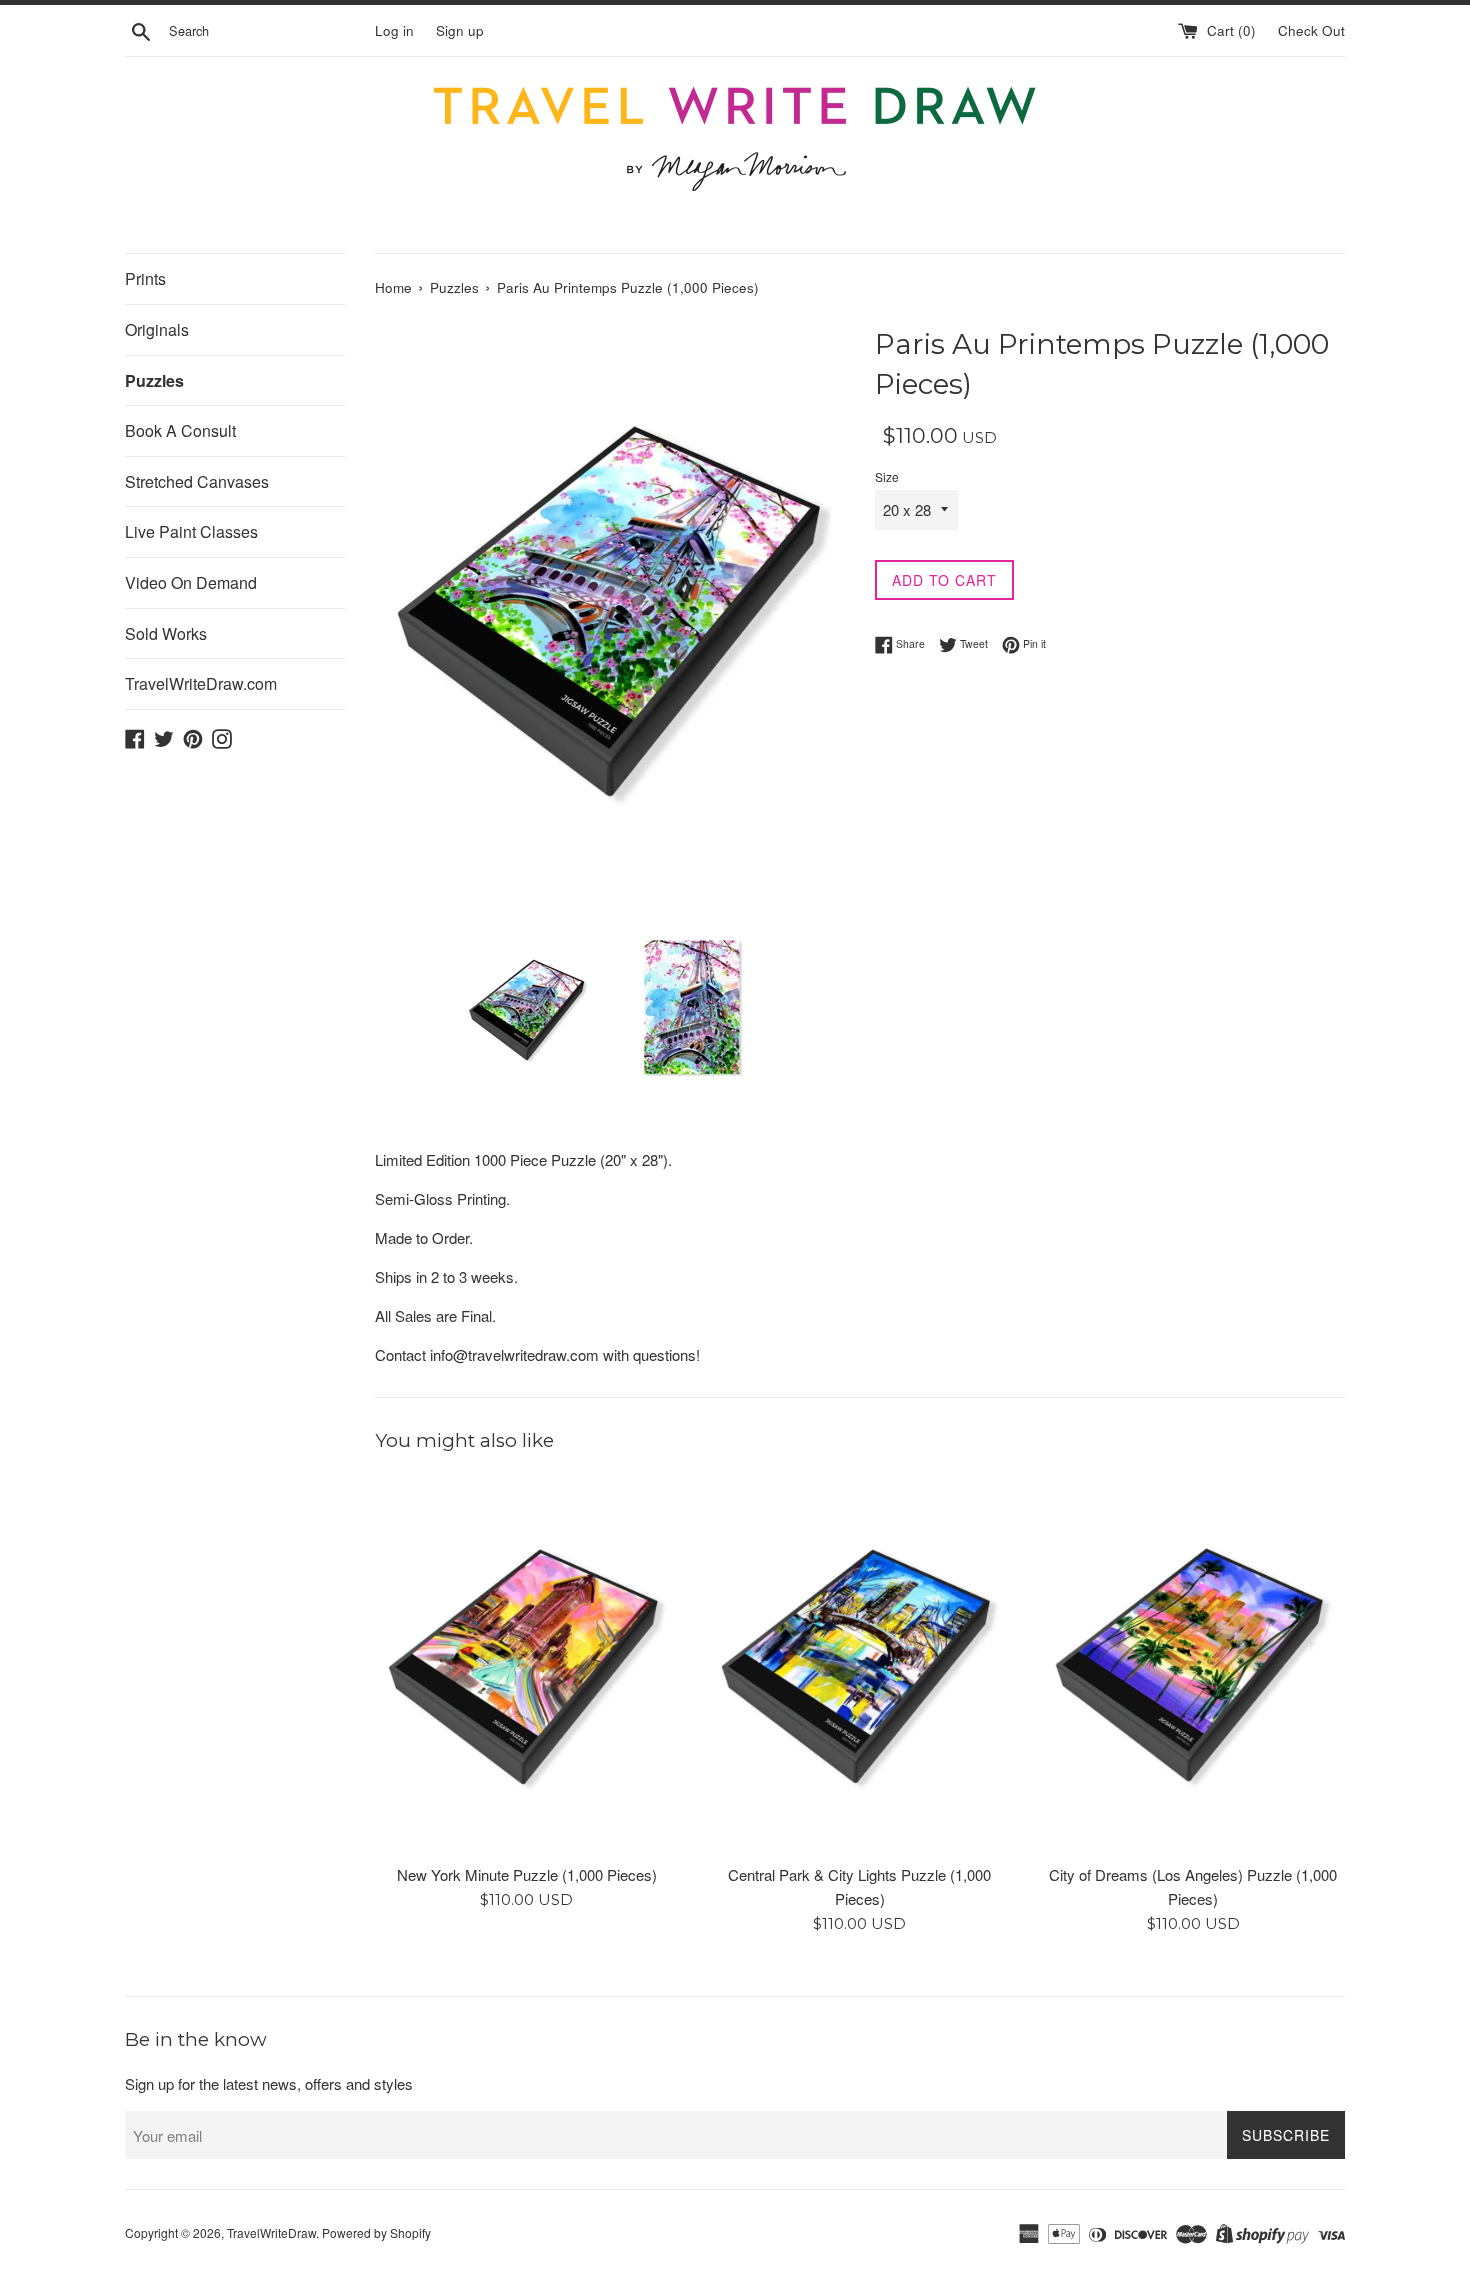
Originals (157, 329)
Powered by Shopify (376, 2232)
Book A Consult (180, 430)
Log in (394, 30)
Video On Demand (191, 582)
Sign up (460, 30)
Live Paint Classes (191, 531)
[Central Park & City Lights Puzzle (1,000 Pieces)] (859, 1663)
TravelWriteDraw (271, 2232)
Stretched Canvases (197, 481)
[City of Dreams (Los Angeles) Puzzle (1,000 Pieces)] (1193, 1663)
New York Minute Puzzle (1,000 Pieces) (527, 1874)
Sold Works (166, 633)
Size (887, 476)
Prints (145, 278)
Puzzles (154, 380)
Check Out (1311, 30)
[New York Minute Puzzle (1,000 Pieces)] (526, 1663)
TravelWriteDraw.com (201, 683)
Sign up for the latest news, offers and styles (269, 2083)
